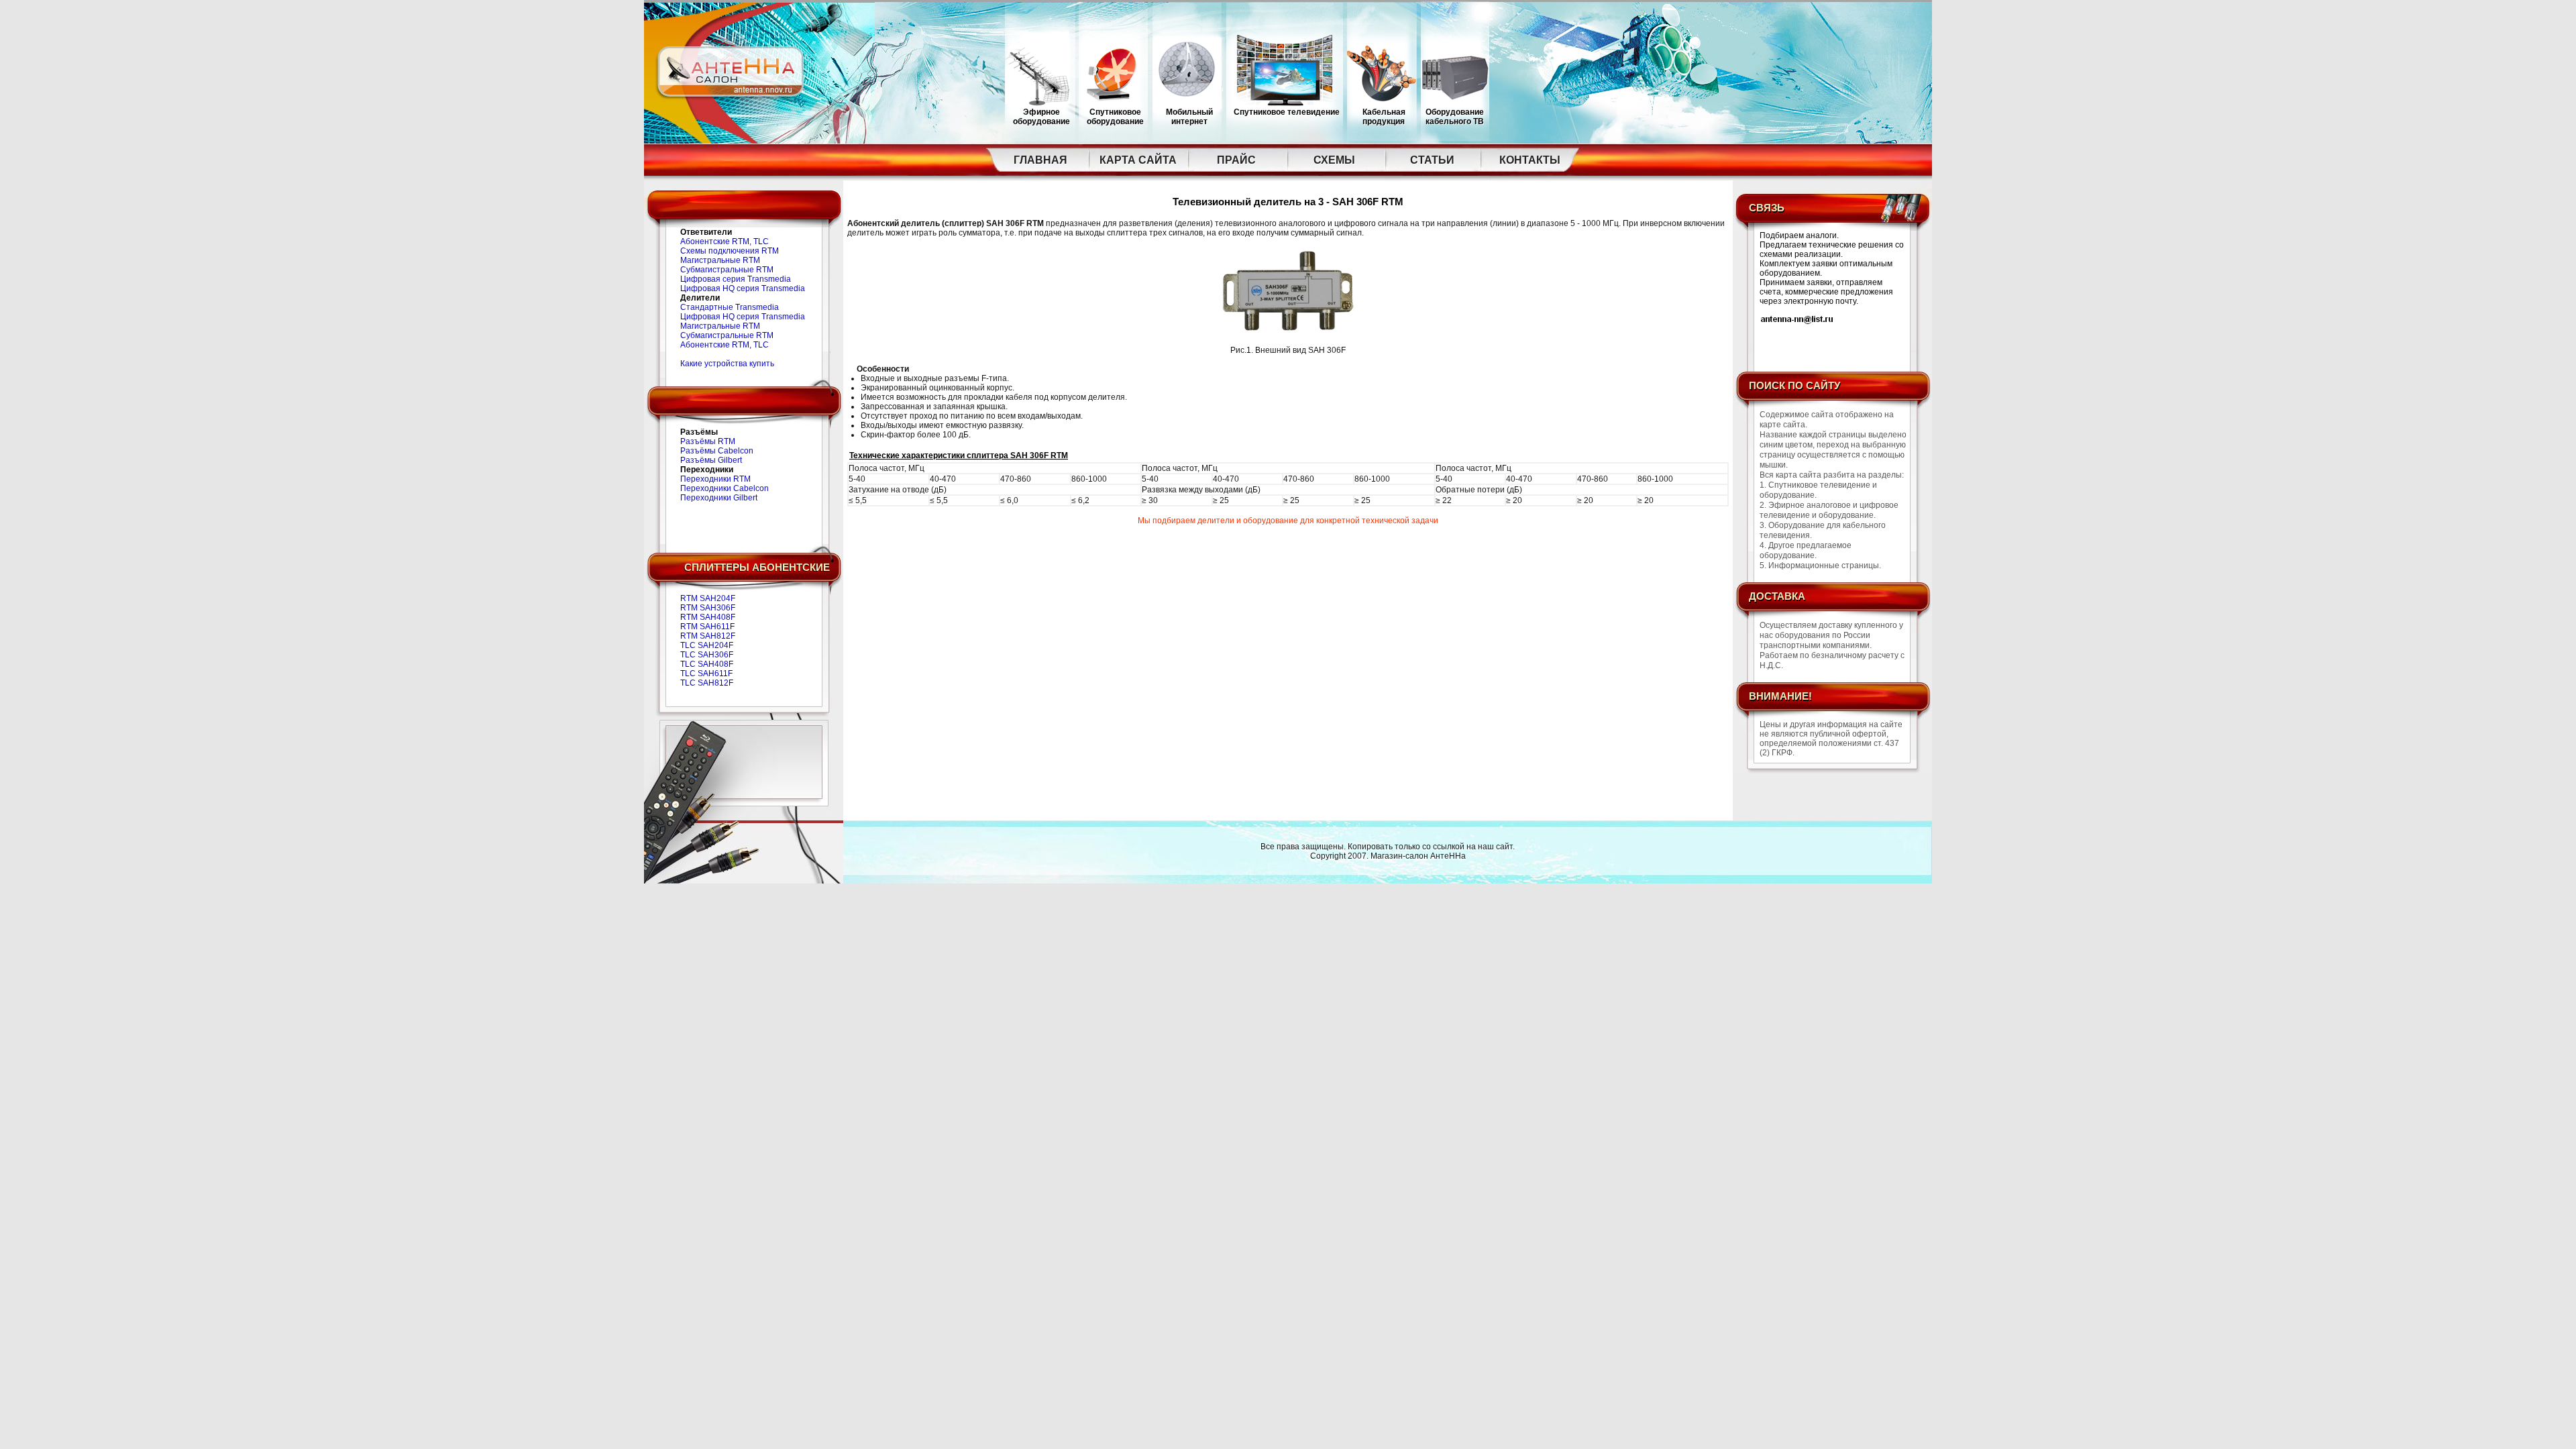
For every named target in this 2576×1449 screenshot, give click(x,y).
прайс (1236, 160)
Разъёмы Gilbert (711, 460)
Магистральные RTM (720, 260)
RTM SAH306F (708, 608)
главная (1040, 160)
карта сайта (1138, 160)
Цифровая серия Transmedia (736, 279)
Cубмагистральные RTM (727, 270)
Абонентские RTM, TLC (724, 241)
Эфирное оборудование (1041, 117)
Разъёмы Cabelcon (717, 451)
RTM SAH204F (708, 598)
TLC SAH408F (707, 664)
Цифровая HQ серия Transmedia (743, 288)
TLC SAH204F (707, 645)
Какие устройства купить (727, 364)
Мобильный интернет (1189, 117)
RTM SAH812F (708, 636)
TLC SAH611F (706, 674)
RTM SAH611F (707, 627)
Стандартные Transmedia (730, 307)
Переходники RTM (715, 479)
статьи (1432, 160)
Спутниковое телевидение (1287, 112)
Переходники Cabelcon (724, 488)
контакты (1530, 160)
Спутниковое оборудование (1115, 117)
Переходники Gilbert (719, 498)
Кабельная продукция (1384, 117)
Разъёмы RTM (708, 441)
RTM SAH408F (708, 617)
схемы (1334, 160)
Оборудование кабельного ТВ (1455, 117)
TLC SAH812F (707, 683)
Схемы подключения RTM (730, 251)
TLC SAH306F (707, 655)
